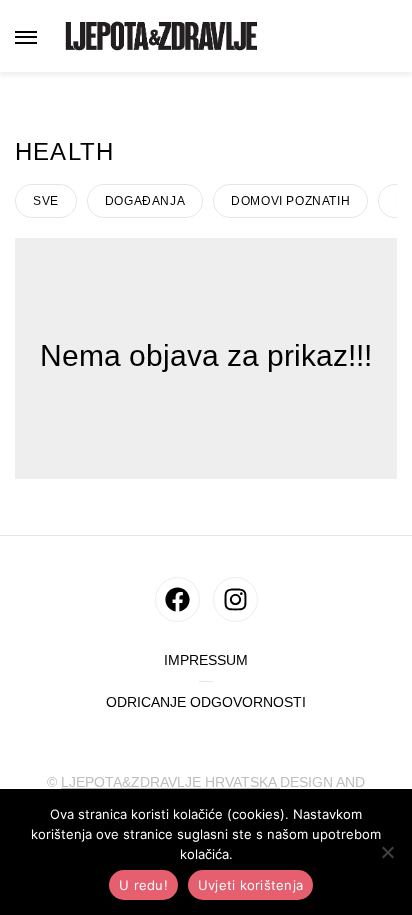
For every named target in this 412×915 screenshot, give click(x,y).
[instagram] (235, 599)
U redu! (143, 885)
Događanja (145, 201)
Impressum (206, 660)
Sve (46, 201)
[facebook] (177, 599)
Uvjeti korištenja (250, 885)
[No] (387, 852)
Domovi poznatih (290, 201)
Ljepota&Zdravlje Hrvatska (170, 782)
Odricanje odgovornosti (206, 702)
